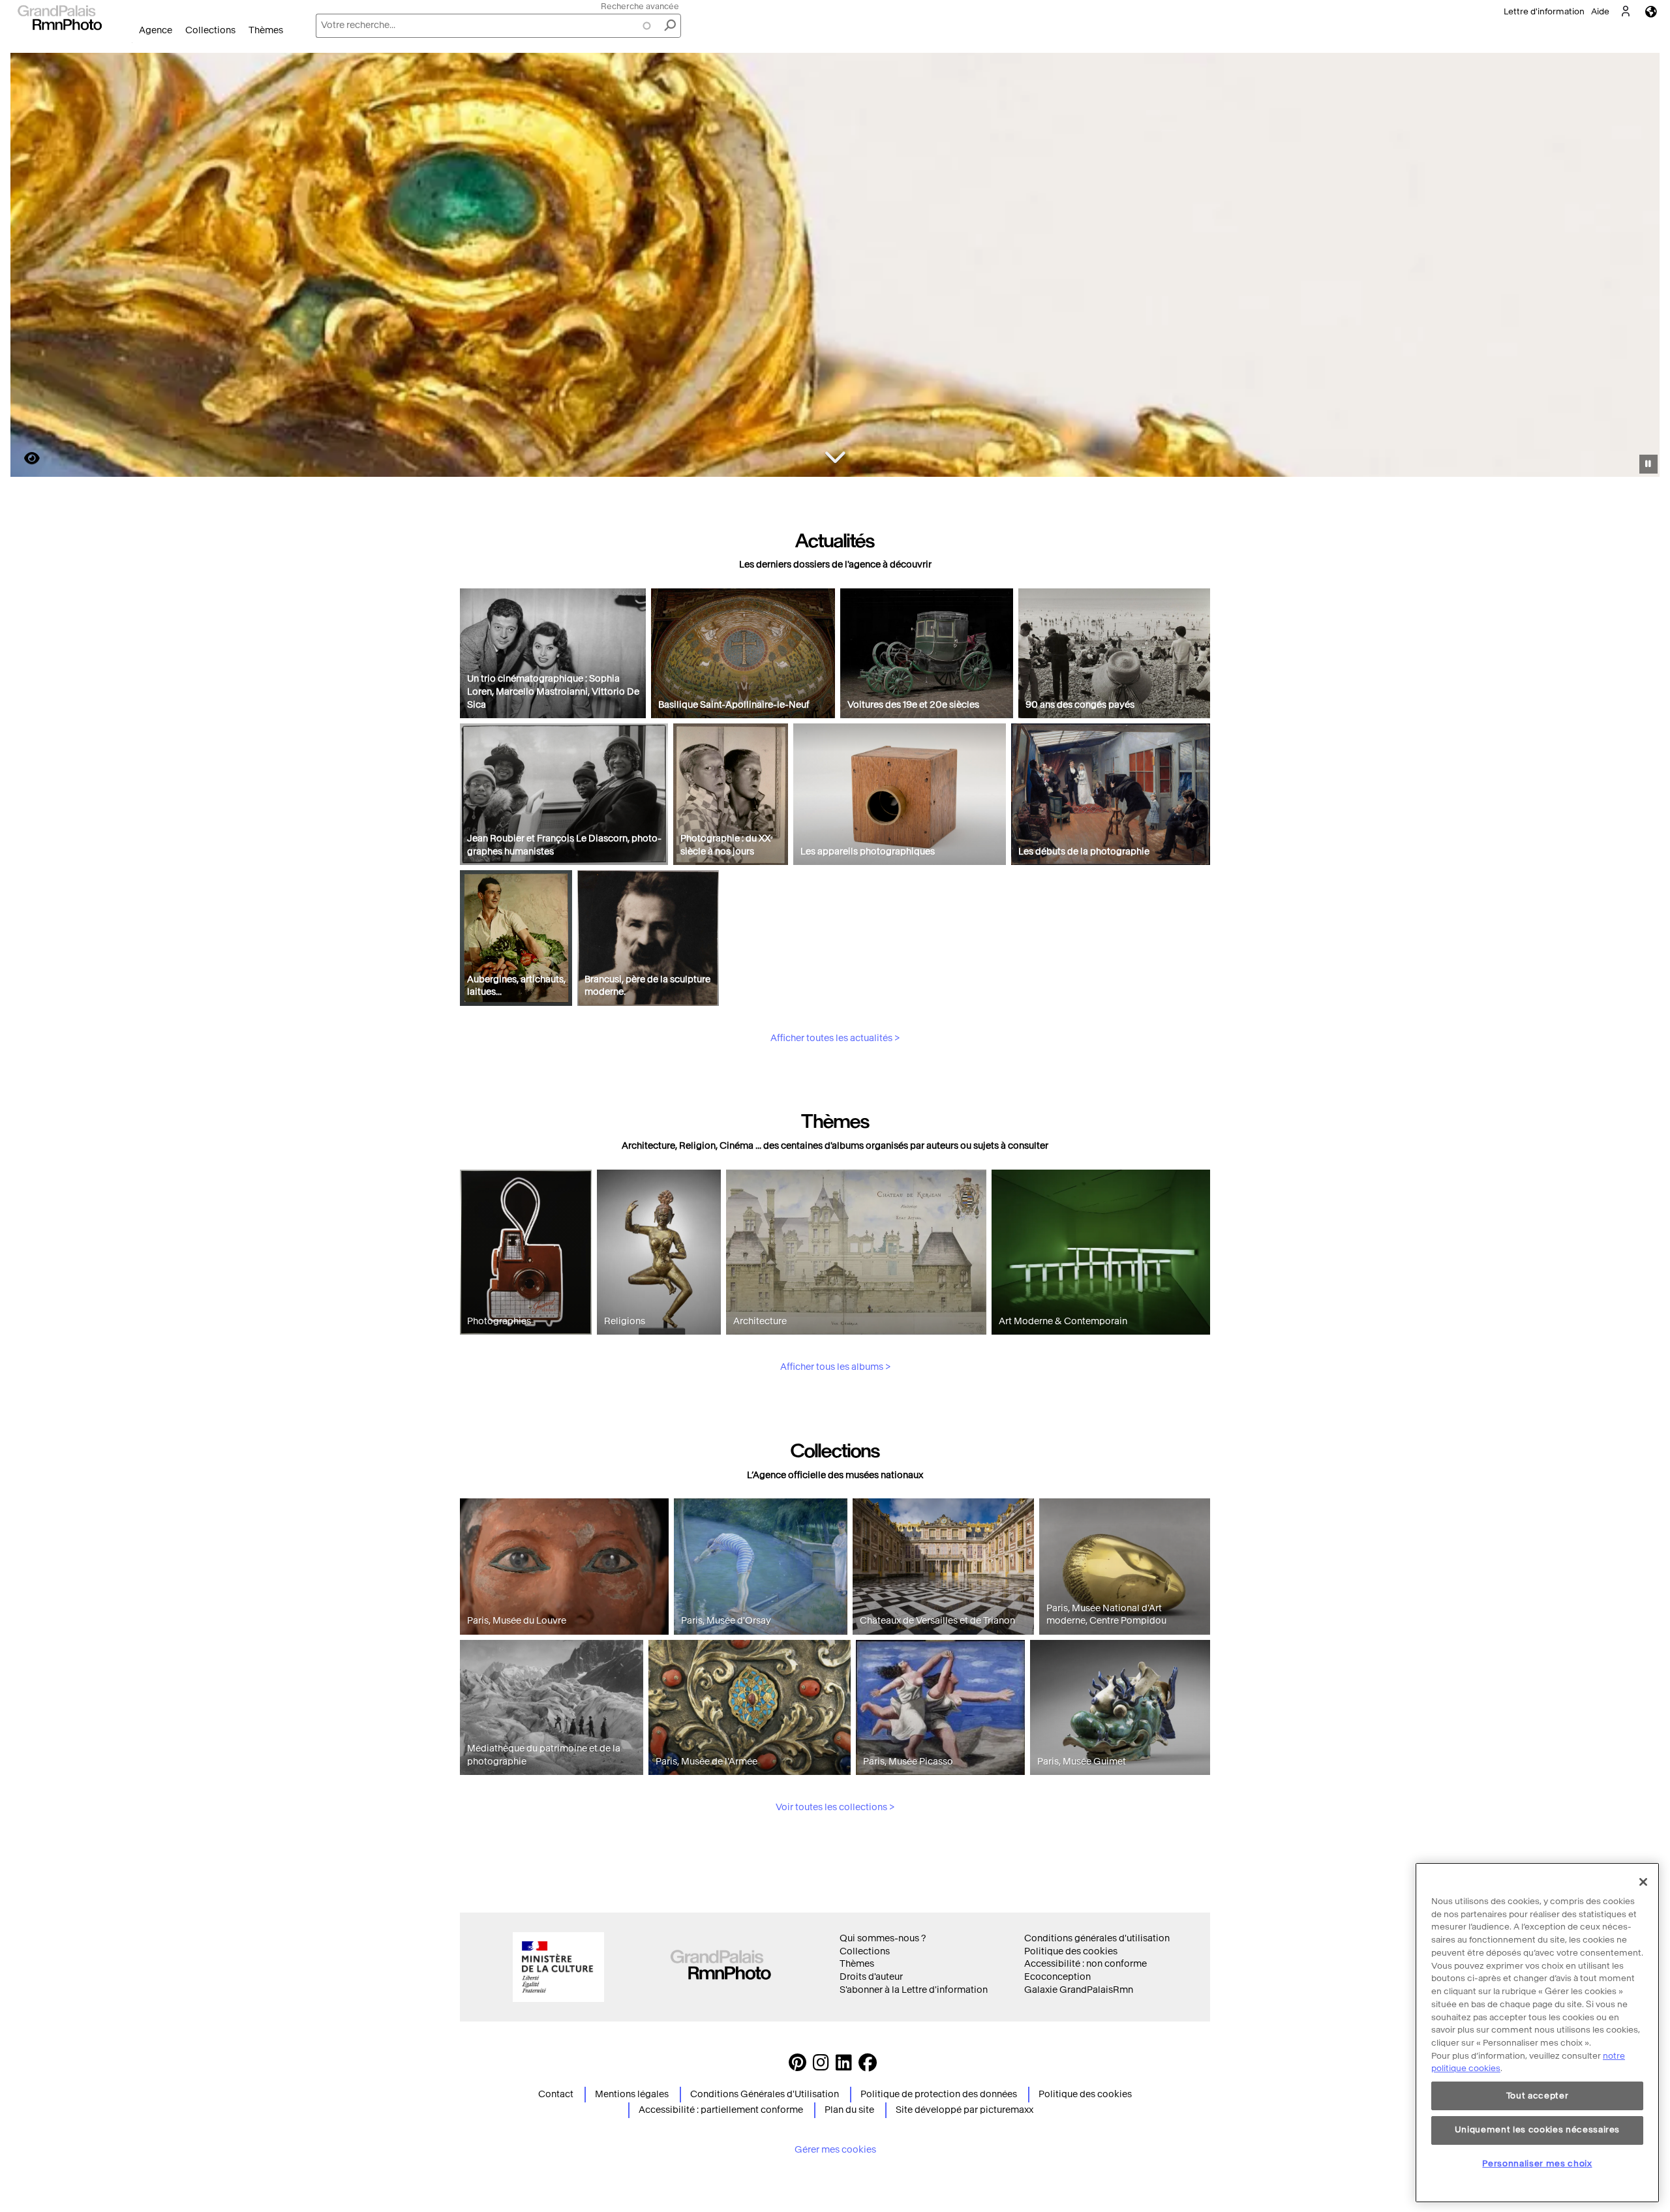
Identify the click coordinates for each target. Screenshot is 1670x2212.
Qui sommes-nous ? (883, 1938)
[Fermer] (1643, 1882)
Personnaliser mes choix (1537, 2163)
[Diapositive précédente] (28, 267)
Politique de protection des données (939, 2094)
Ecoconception (1057, 1977)
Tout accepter (1538, 2096)
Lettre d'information (1544, 11)
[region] (1537, 2033)
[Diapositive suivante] (1643, 267)
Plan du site (849, 2110)
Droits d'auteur (871, 1977)
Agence (156, 30)
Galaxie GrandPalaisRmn (1079, 1990)
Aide (1600, 11)
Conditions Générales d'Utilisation (765, 2094)
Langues (1651, 11)
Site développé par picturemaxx (964, 2110)
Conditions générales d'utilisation (1097, 1938)
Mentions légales (632, 2094)
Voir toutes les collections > (835, 1807)
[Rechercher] (670, 26)
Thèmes (266, 30)
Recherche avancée (640, 6)
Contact (556, 2094)
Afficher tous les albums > (835, 1367)
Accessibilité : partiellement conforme (721, 2110)
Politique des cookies (1071, 1951)
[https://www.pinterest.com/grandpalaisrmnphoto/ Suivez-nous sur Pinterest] (797, 2066)
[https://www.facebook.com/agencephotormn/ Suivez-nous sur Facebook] (868, 2066)
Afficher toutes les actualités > (835, 1038)
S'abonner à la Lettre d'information (914, 1990)
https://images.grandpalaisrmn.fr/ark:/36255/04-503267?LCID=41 (24, 458)
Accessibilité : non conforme (1085, 1964)
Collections (210, 30)
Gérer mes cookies (835, 2150)
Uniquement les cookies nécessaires (1537, 2129)
